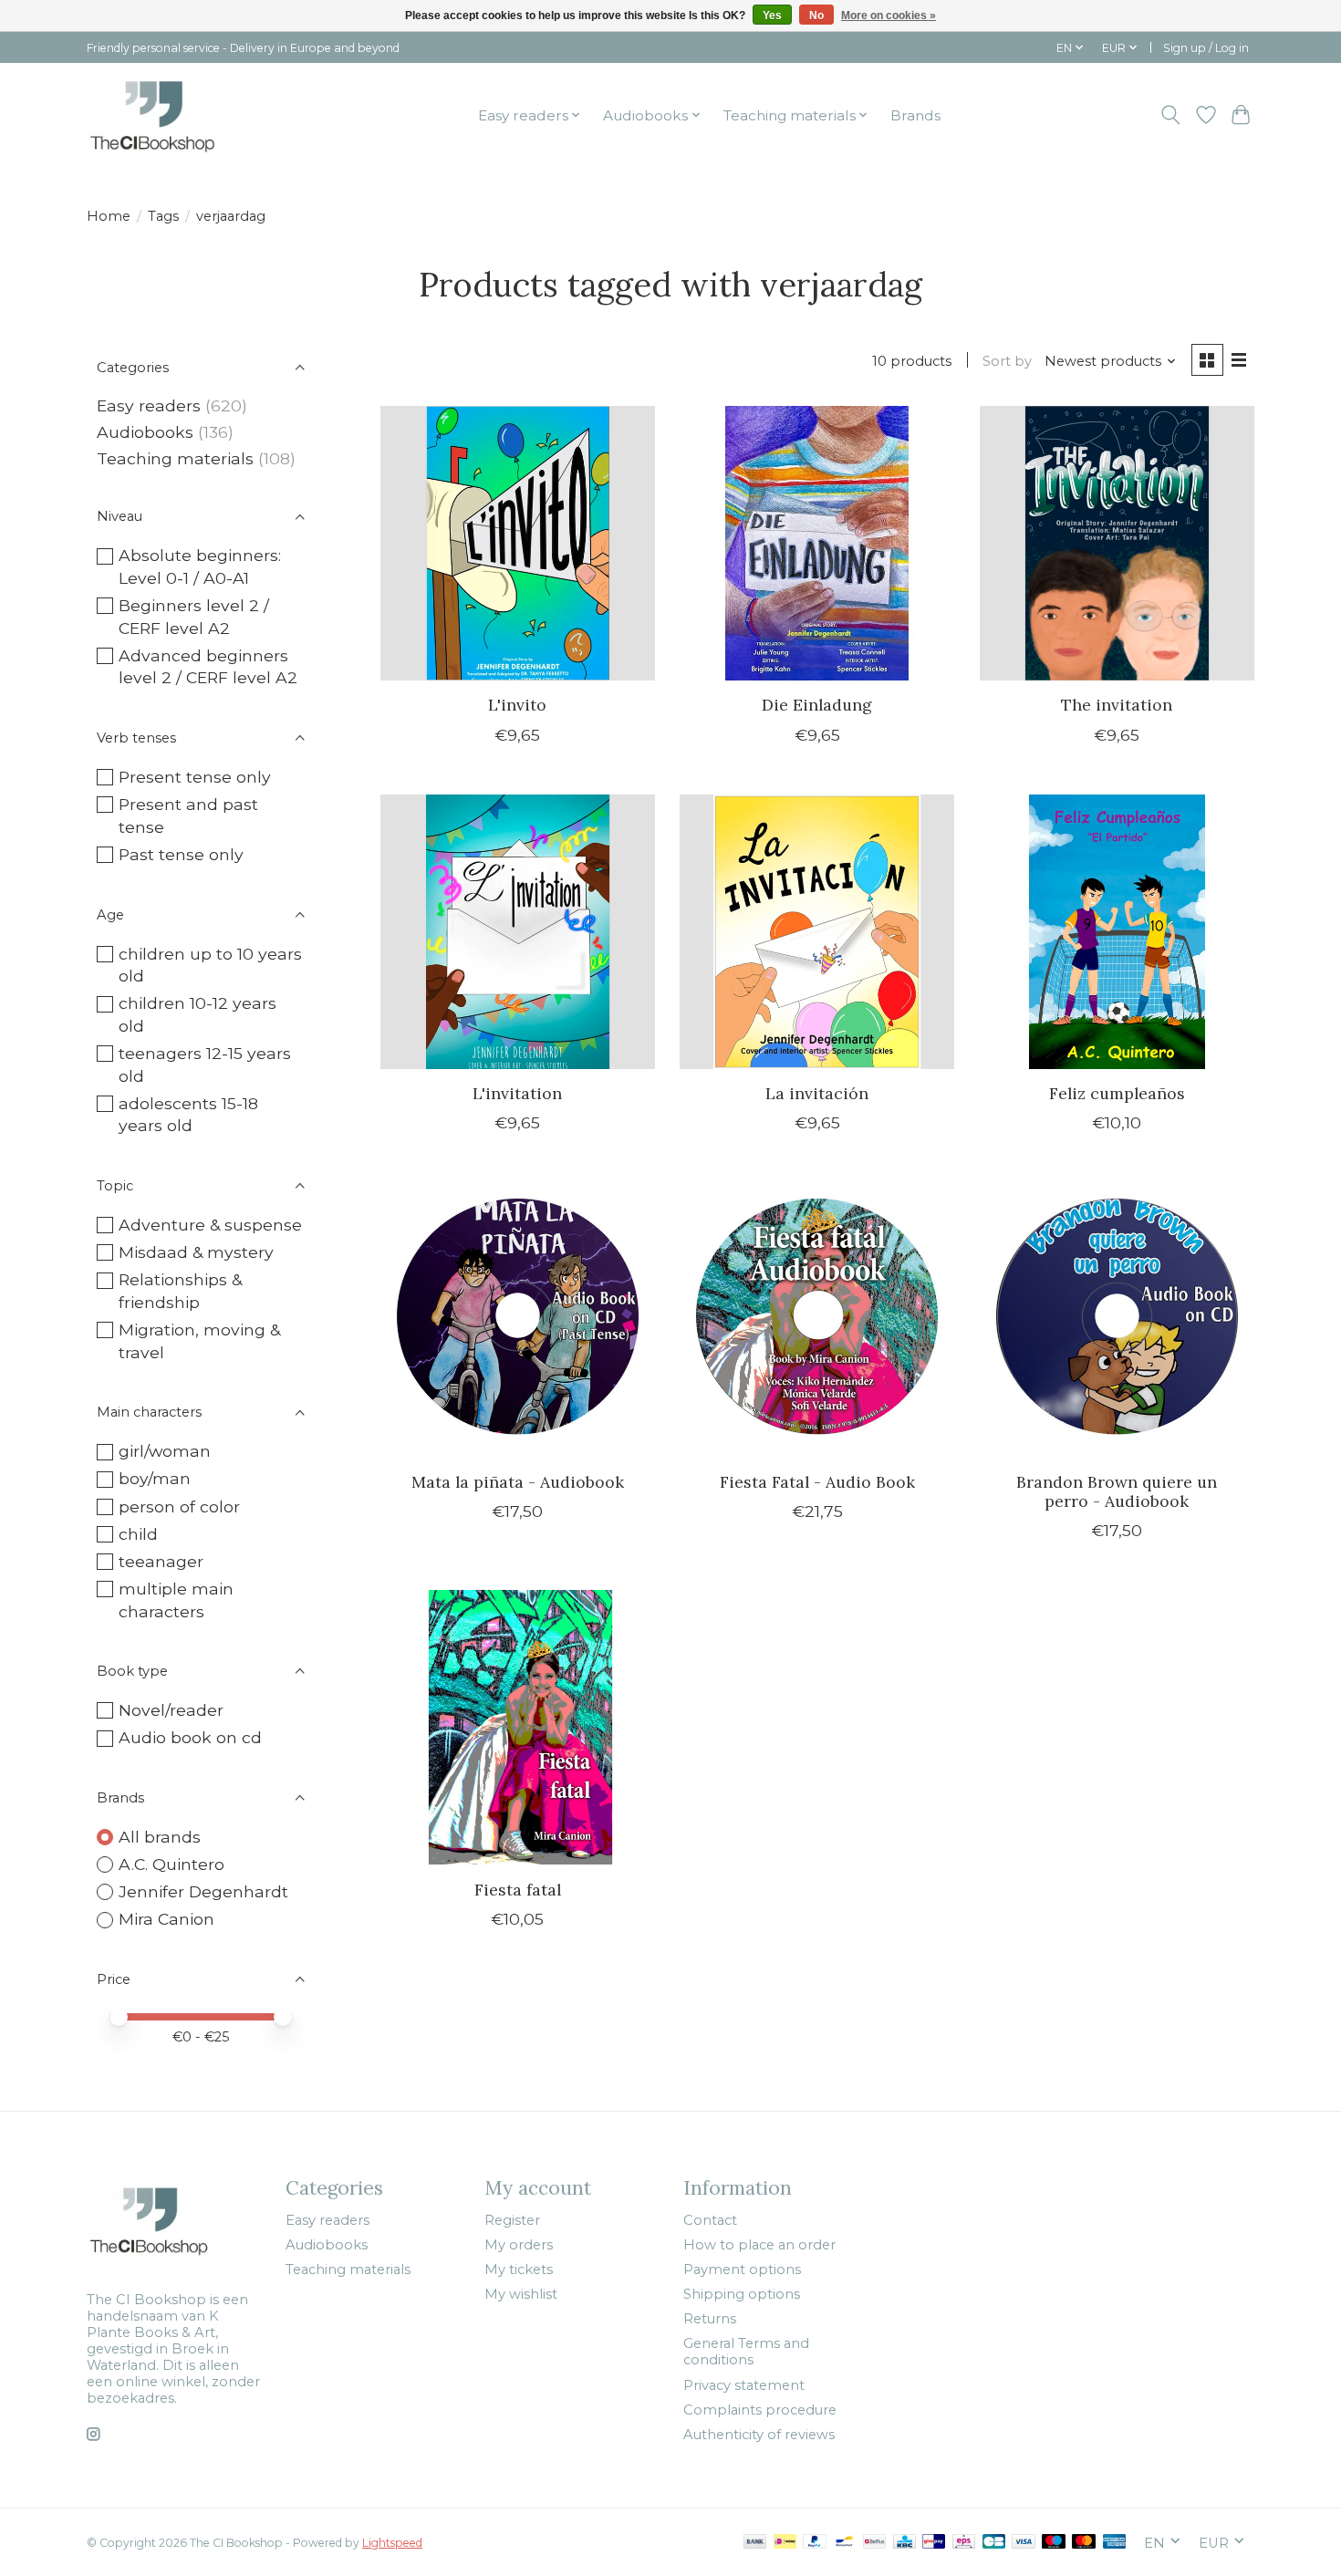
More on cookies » (889, 16)
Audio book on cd (190, 1737)
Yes (772, 16)
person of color (179, 1506)
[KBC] (904, 2543)
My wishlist (521, 2294)
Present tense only (195, 777)
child (138, 1534)
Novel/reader (171, 1710)
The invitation (1117, 705)
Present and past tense (188, 815)
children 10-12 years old (198, 1014)
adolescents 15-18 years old (188, 1115)
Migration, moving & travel (199, 1341)
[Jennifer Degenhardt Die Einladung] (817, 543)
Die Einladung (817, 705)
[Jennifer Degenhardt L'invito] (518, 543)
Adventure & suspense (210, 1225)
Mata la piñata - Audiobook (518, 1482)
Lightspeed (392, 2543)
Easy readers (149, 405)
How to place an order (759, 2245)
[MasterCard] (1084, 2543)
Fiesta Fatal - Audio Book (817, 1482)
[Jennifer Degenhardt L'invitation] (518, 932)
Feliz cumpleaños (1117, 1093)
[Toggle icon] (1171, 115)
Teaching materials (175, 458)
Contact (710, 2220)
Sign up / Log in (1206, 48)
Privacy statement (744, 2385)
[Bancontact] (844, 2543)
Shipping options (742, 2294)
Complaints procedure (760, 2410)
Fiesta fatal (518, 1890)
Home (109, 216)
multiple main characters (176, 1600)
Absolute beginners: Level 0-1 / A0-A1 (200, 566)
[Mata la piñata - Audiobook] (518, 1319)
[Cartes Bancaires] (994, 2543)
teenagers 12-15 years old (205, 1065)
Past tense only (181, 854)
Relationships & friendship (180, 1291)
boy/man (155, 1478)
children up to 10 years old (210, 965)
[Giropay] (934, 2543)
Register (512, 2220)
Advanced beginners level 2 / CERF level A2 (208, 667)
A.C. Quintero (172, 1864)
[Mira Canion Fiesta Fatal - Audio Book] (817, 1319)
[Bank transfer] (755, 2543)
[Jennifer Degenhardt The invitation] (1117, 543)
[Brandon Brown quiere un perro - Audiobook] (1117, 1319)
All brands (160, 1837)
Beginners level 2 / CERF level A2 (194, 617)
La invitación (817, 1093)
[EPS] (964, 2543)
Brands (915, 115)
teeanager (161, 1561)
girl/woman (165, 1451)
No (816, 16)
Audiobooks (145, 432)
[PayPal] (815, 2543)
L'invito (517, 705)
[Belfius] (874, 2543)
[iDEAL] (785, 2543)
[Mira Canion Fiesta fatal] (518, 1727)
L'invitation (517, 1093)
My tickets (519, 2270)
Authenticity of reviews (759, 2435)
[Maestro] (1054, 2543)
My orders (519, 2245)
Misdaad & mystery (196, 1252)
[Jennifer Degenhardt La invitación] (817, 932)
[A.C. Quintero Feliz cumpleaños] (1117, 932)
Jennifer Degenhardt (203, 1891)
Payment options (742, 2270)
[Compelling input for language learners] (178, 115)
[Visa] (1024, 2543)
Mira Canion (166, 1919)
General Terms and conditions (746, 2352)
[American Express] (1115, 2543)
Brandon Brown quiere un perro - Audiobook (1117, 1491)
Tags (163, 216)
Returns (710, 2319)
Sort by (1007, 361)
